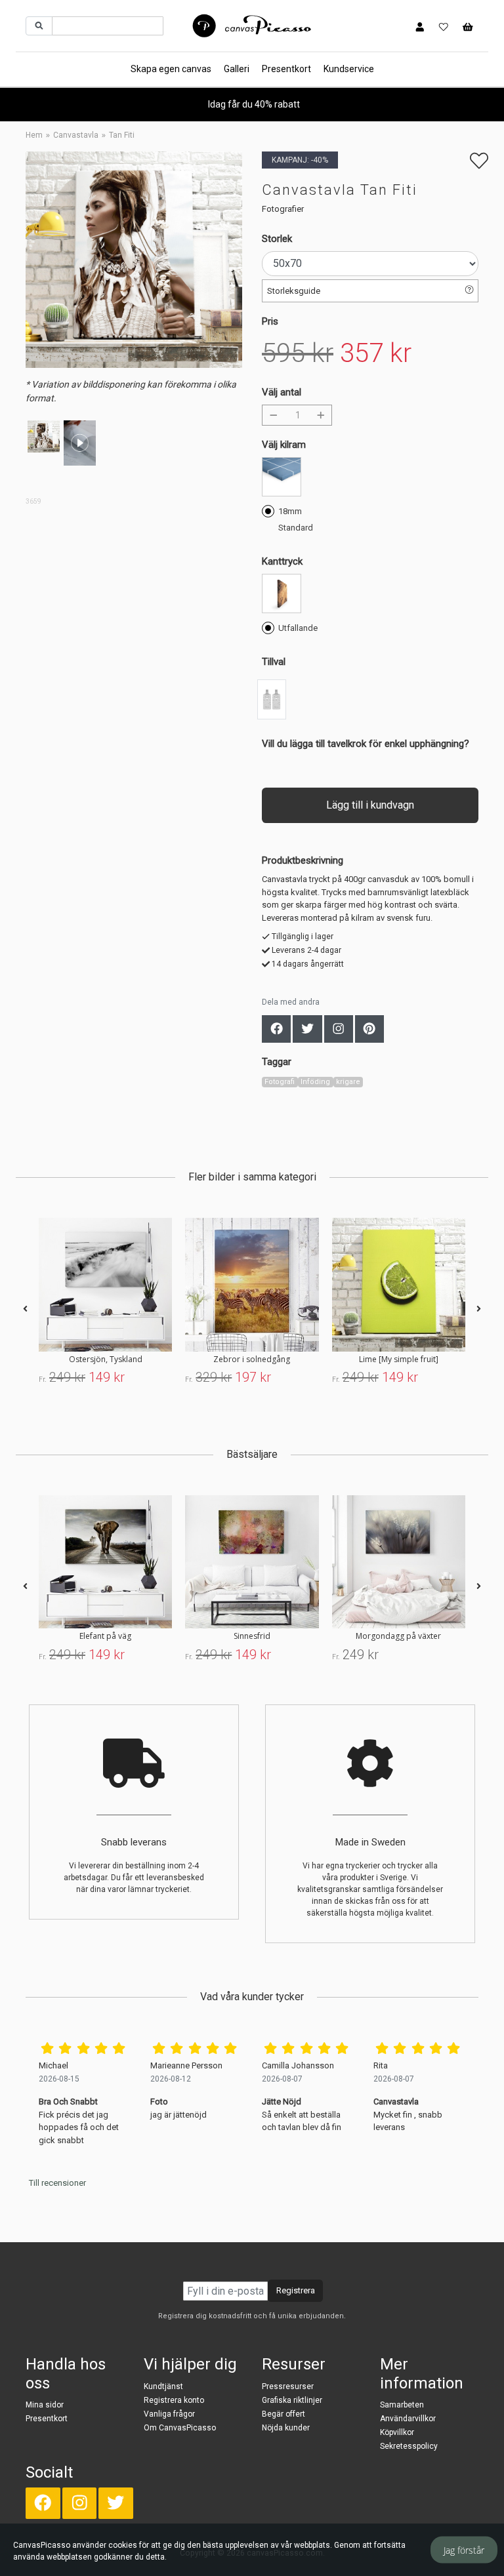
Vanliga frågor (169, 2414)
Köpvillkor (397, 2432)
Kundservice (349, 69)
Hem (34, 135)
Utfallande (298, 628)
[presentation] (25, 1309)
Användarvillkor (408, 2419)
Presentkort (286, 69)
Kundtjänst (163, 2386)
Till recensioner (57, 2183)
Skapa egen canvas (171, 69)
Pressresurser (288, 2386)
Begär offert (283, 2414)
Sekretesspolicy (409, 2446)
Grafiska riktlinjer (292, 2400)
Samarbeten (402, 2405)
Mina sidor (45, 2405)
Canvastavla (76, 135)
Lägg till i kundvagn (370, 805)
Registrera (296, 2290)
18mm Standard (296, 519)
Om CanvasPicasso (180, 2428)
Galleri (237, 69)
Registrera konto (174, 2400)
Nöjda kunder (286, 2428)
